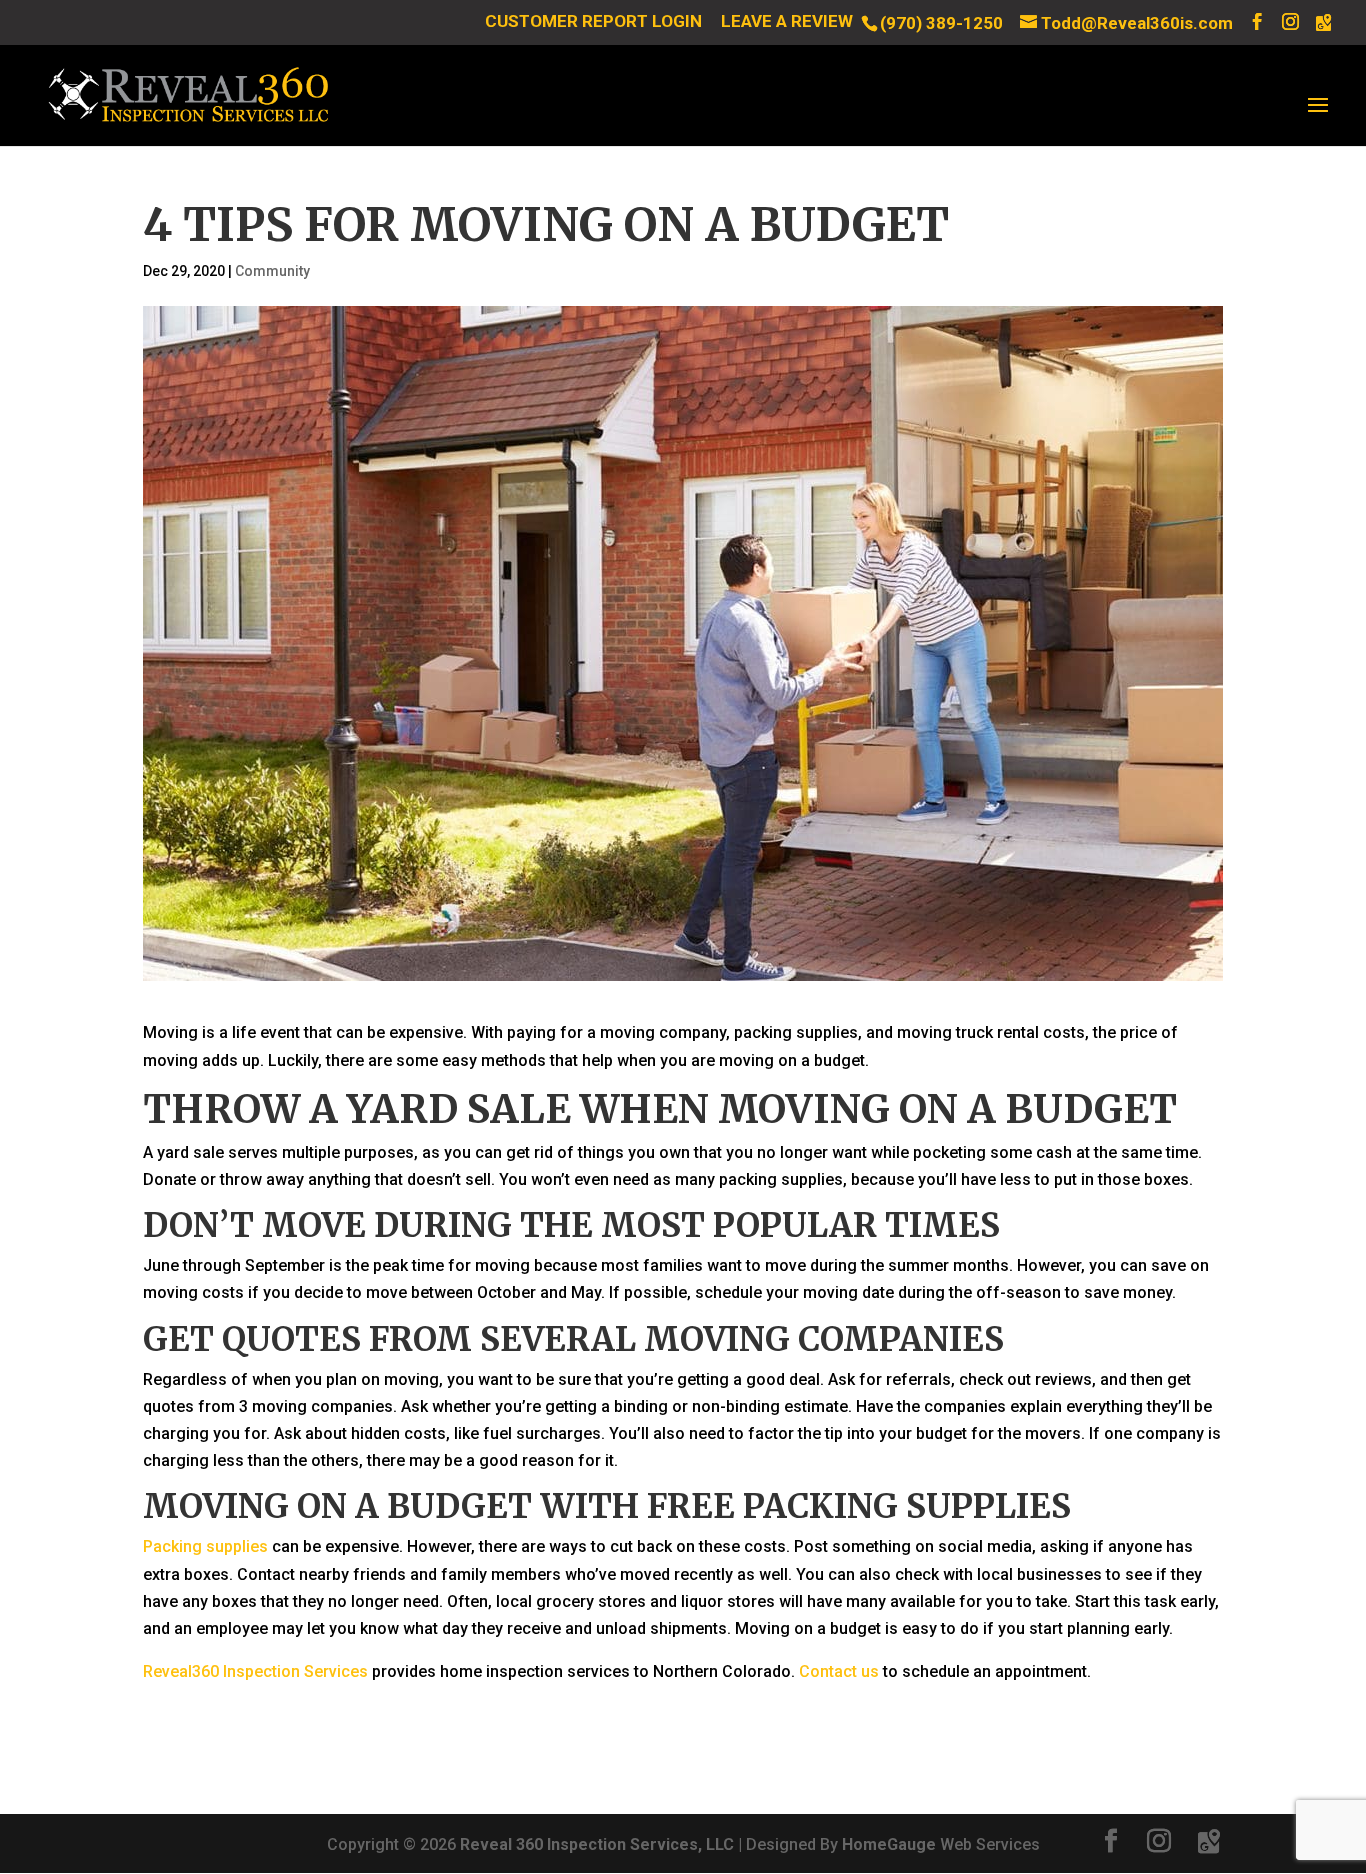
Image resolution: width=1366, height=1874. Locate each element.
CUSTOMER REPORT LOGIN (593, 22)
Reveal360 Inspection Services (255, 1671)
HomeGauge (889, 1844)
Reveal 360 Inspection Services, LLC (597, 1844)
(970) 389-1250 (941, 23)
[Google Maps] (1323, 22)
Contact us (839, 1671)
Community (272, 271)
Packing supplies (205, 1546)
